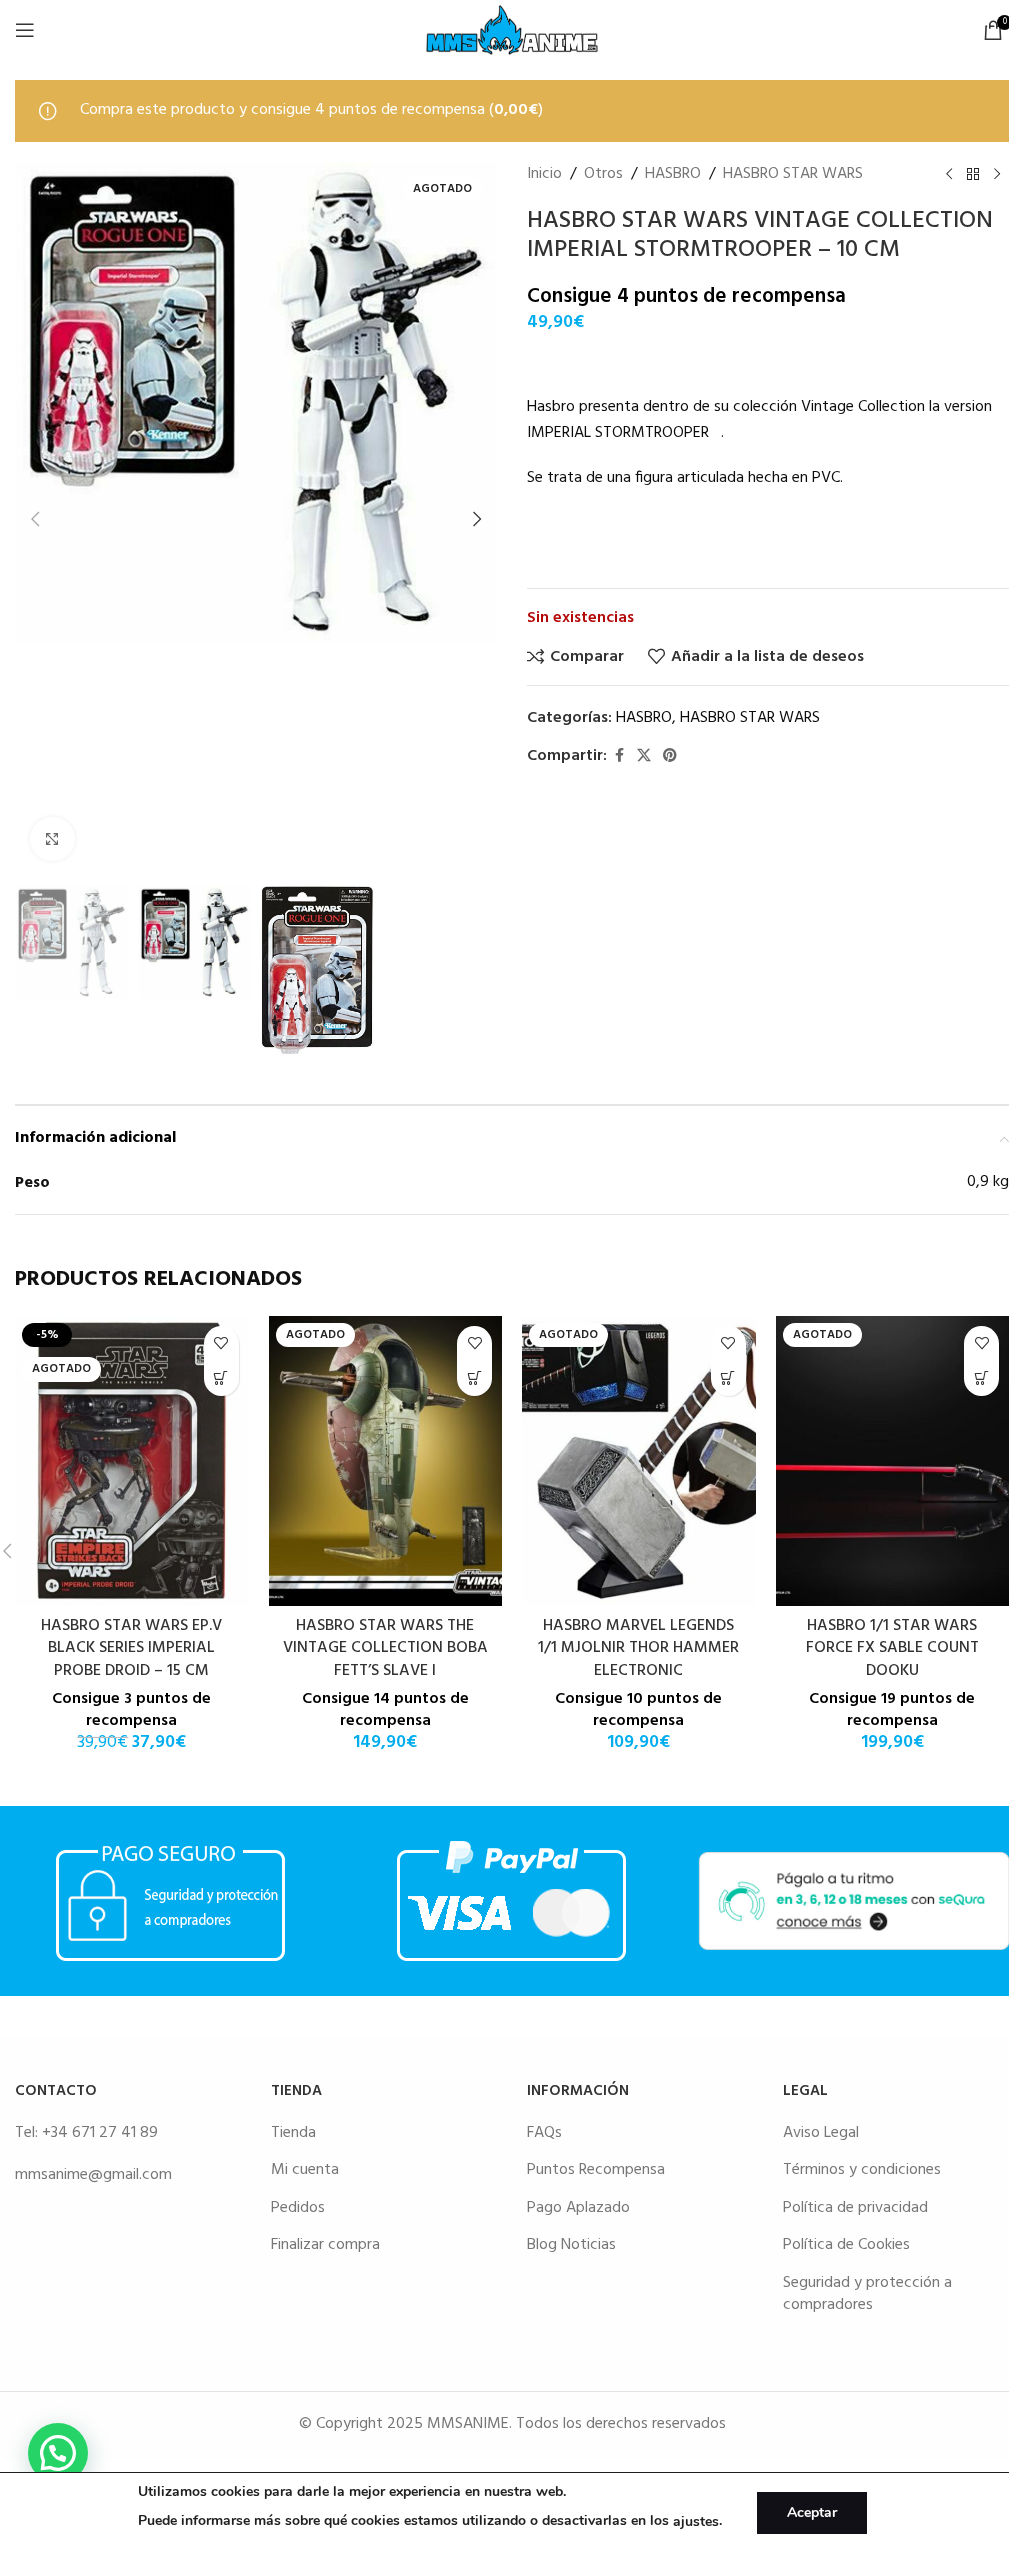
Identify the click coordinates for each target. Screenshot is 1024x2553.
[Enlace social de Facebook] (619, 756)
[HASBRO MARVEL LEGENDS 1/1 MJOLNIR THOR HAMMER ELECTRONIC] (639, 1461)
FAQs (544, 2133)
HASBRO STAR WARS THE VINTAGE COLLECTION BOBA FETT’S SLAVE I (385, 1648)
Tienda (293, 2133)
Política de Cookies (846, 2245)
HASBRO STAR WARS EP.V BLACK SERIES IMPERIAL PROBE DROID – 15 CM (131, 1648)
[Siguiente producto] (997, 174)
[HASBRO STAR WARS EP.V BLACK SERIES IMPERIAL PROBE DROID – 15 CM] (132, 1461)
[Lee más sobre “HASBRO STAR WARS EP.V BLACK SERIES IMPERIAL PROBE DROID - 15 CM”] (221, 1378)
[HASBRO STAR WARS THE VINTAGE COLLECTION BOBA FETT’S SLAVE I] (386, 1461)
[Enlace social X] (644, 756)
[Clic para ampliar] (52, 839)
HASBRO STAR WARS (793, 174)
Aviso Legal (821, 2133)
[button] (35, 519)
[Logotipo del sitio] (512, 30)
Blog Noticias (571, 2245)
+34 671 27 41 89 (100, 2133)
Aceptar (812, 2512)
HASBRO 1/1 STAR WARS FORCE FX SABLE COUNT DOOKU (892, 1648)
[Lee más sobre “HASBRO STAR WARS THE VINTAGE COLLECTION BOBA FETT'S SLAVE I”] (474, 1378)
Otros (603, 174)
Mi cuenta (305, 2170)
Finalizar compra (325, 2245)
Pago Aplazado (578, 2208)
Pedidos (298, 2208)
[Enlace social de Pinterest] (670, 756)
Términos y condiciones (862, 2170)
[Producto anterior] (949, 174)
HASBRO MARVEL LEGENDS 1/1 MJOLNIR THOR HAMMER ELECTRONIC (638, 1648)
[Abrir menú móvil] (25, 30)
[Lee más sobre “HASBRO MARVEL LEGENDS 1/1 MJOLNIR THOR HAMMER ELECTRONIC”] (728, 1378)
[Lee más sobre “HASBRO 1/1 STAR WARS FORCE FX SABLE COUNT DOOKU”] (981, 1378)
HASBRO (673, 174)
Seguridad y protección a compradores (867, 2294)
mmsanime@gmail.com (93, 2175)
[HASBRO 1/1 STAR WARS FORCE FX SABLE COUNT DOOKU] (893, 1461)
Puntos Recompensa (596, 2170)
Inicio (544, 174)
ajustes (696, 2521)
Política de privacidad (855, 2208)
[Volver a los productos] (973, 174)
